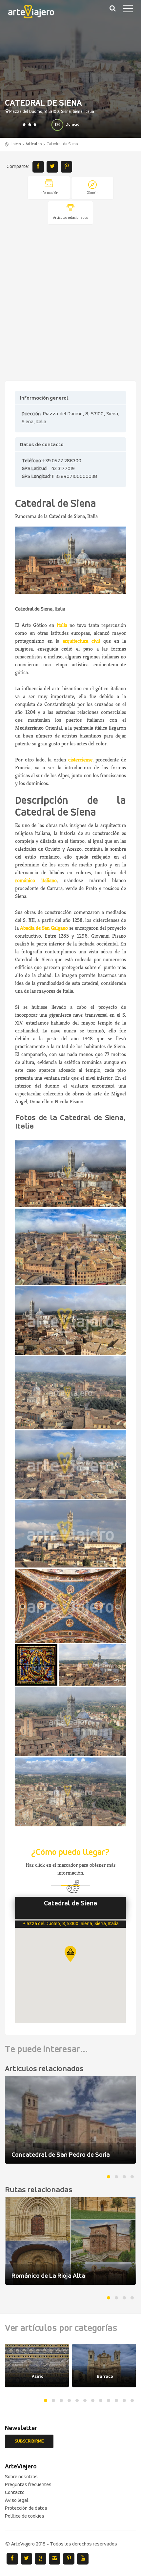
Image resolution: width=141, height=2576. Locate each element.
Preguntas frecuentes (28, 2485)
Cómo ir (92, 193)
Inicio (16, 144)
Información (49, 193)
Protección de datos (26, 2508)
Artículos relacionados (70, 218)
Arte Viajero (36, 13)
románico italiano (36, 880)
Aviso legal (17, 2501)
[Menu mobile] (128, 10)
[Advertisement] (70, 303)
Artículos (34, 144)
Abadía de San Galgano (44, 928)
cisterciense (80, 760)
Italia (62, 625)
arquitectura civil (81, 641)
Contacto (15, 2493)
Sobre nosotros (21, 2477)
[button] (70, 1954)
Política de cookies (25, 2516)
